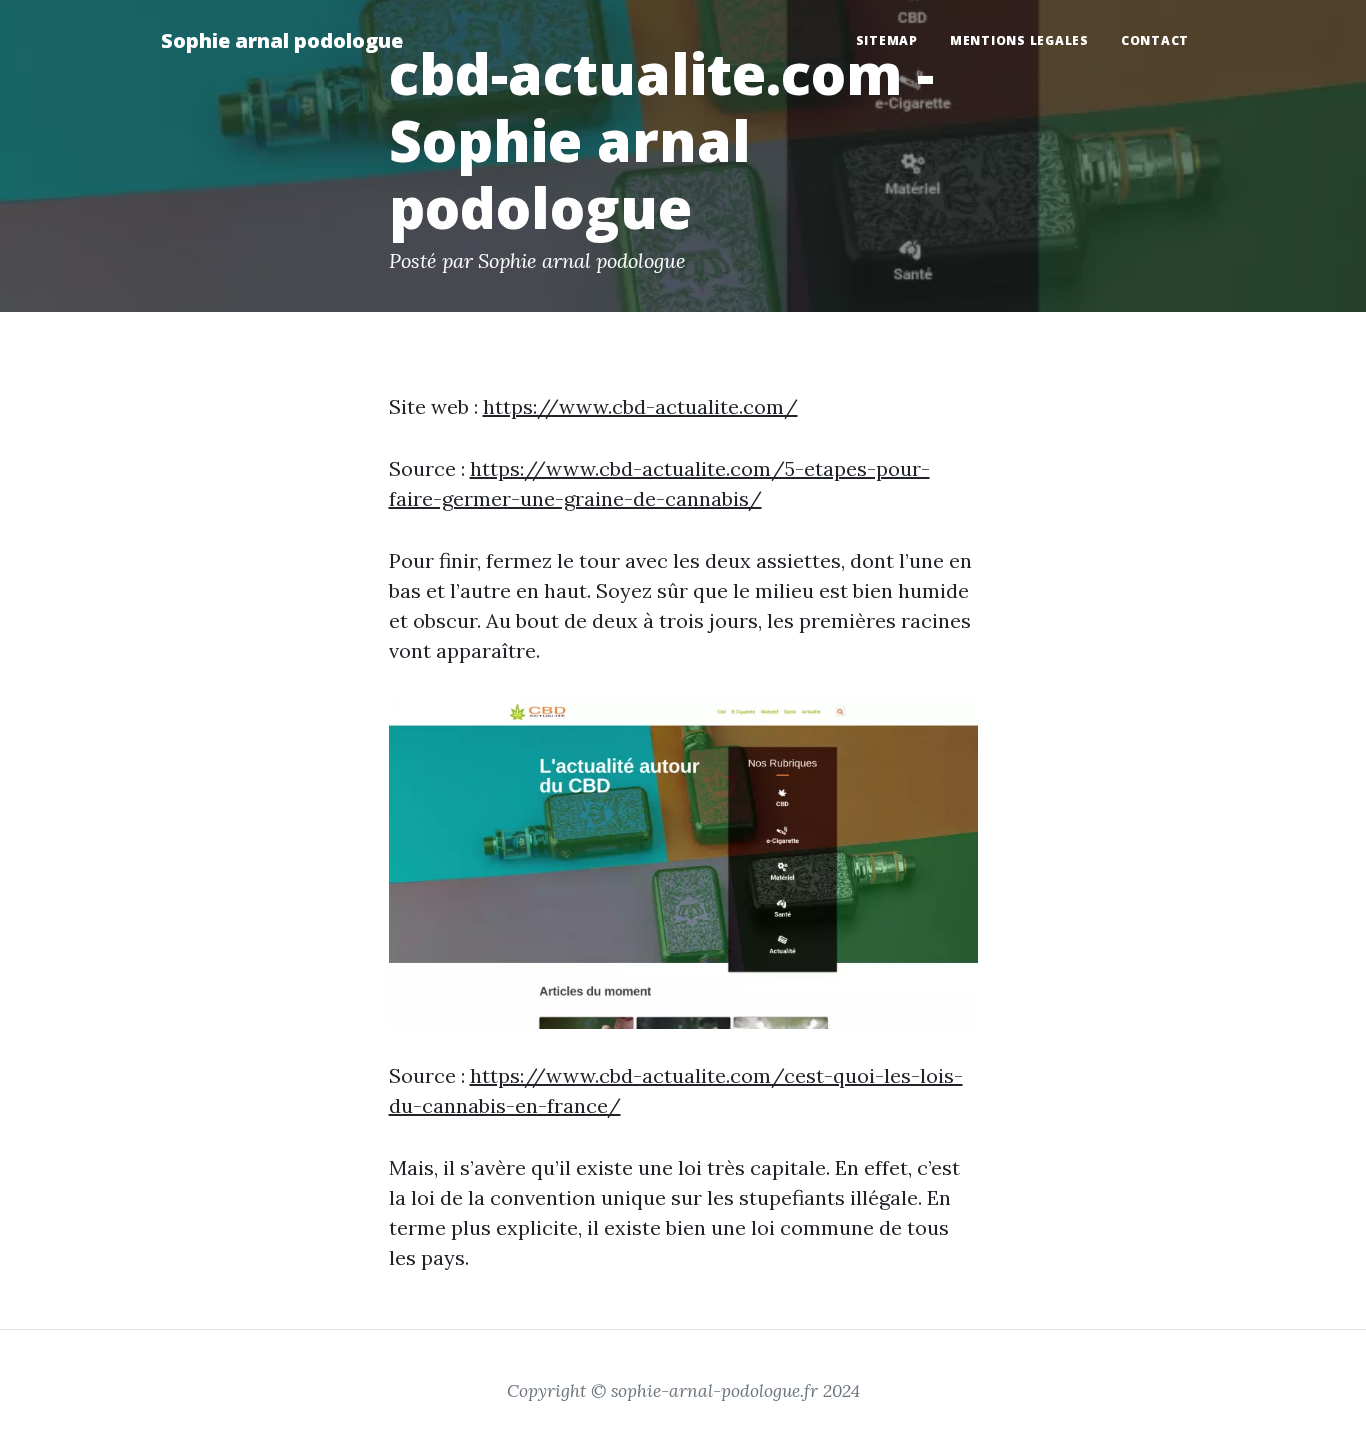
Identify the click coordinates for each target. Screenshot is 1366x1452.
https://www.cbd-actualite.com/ (640, 406)
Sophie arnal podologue (282, 40)
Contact (1155, 40)
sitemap (887, 40)
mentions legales (1019, 40)
